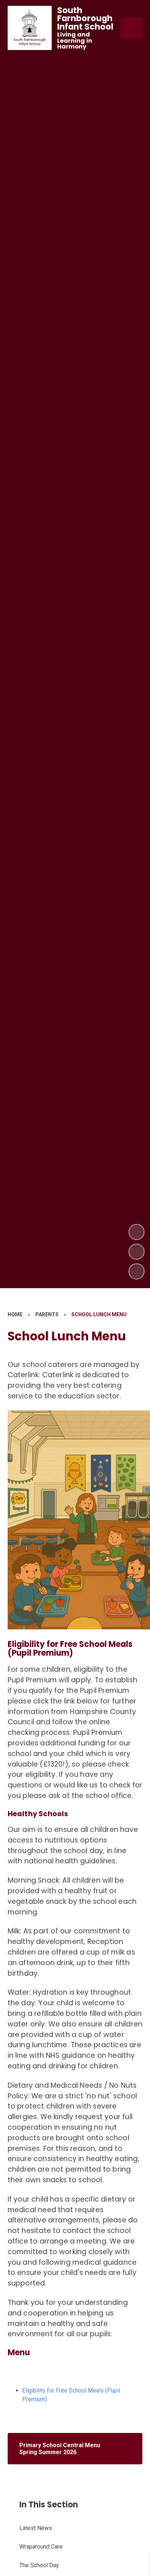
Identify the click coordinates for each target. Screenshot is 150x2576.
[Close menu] (131, 28)
